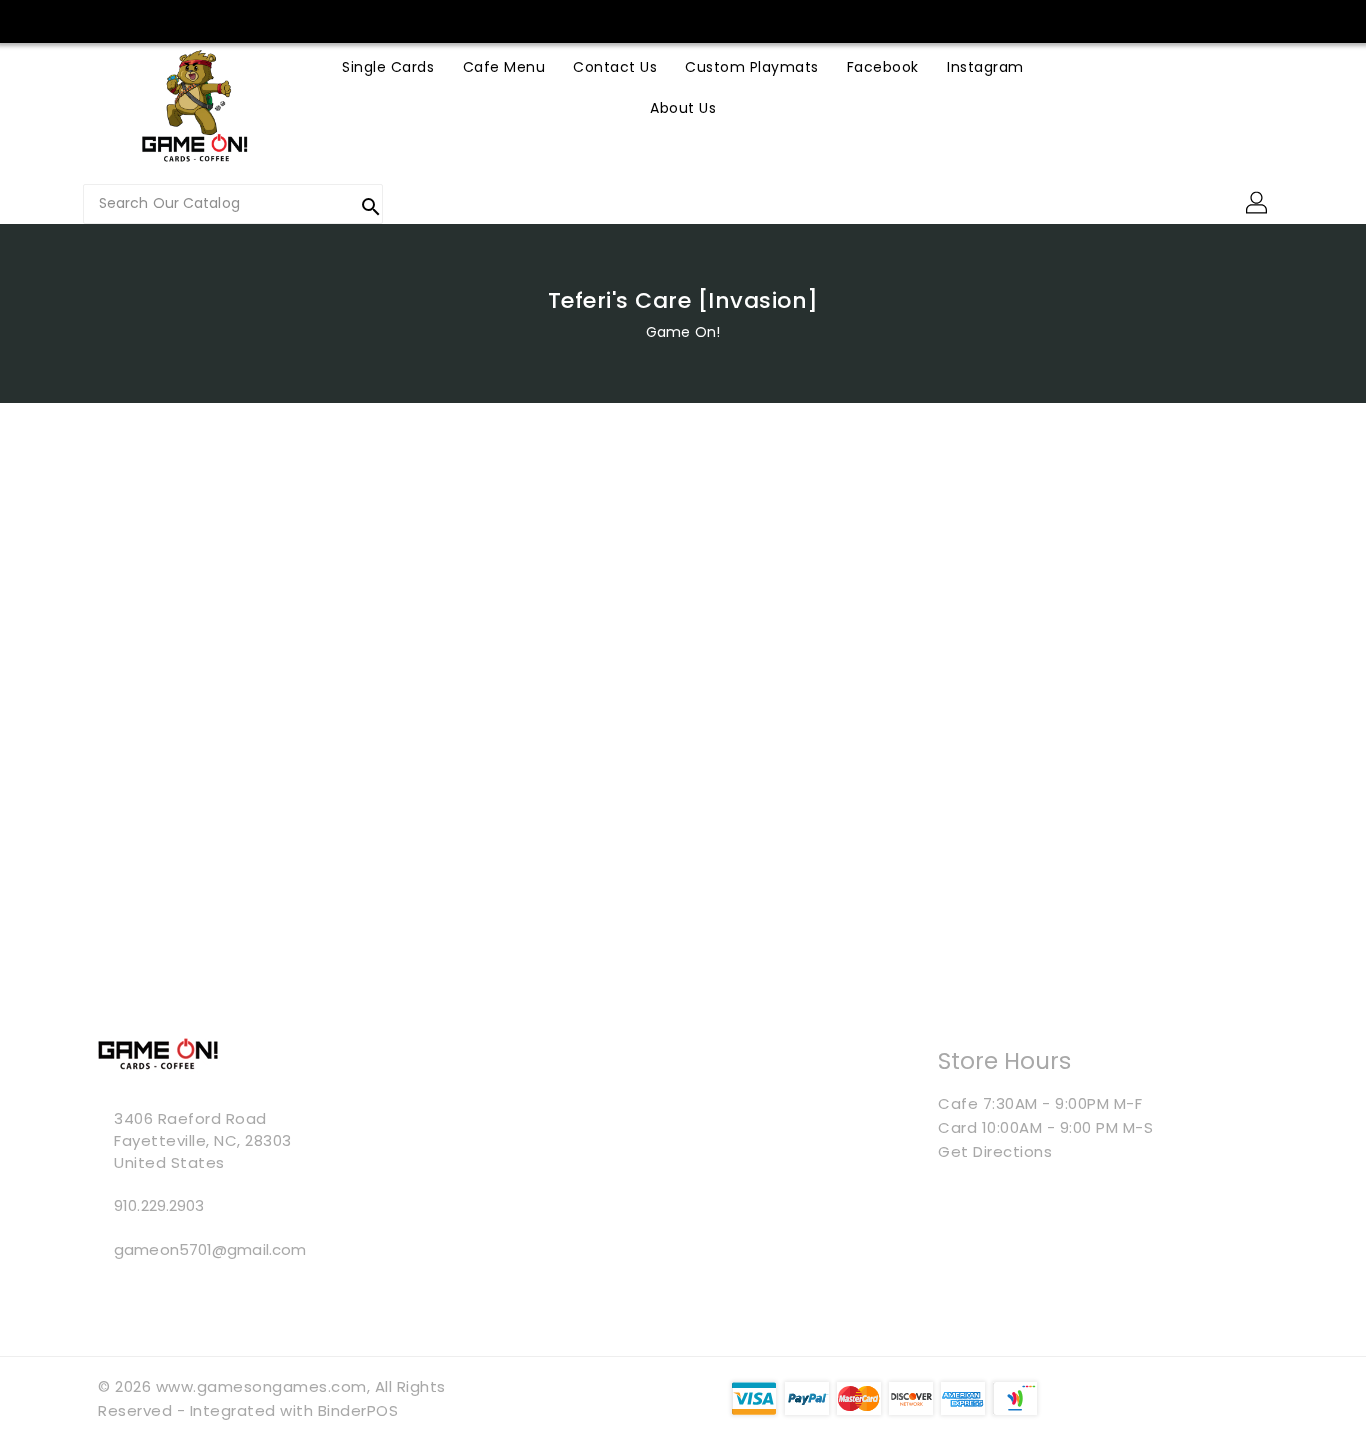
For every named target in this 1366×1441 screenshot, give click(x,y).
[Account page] (1258, 204)
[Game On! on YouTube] (453, 20)
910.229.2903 (159, 1205)
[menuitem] (388, 66)
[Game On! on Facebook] (376, 20)
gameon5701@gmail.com (210, 1249)
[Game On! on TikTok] (529, 20)
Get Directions (995, 1151)
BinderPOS (358, 1410)
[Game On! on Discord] (491, 20)
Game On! (683, 332)
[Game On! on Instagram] (414, 20)
